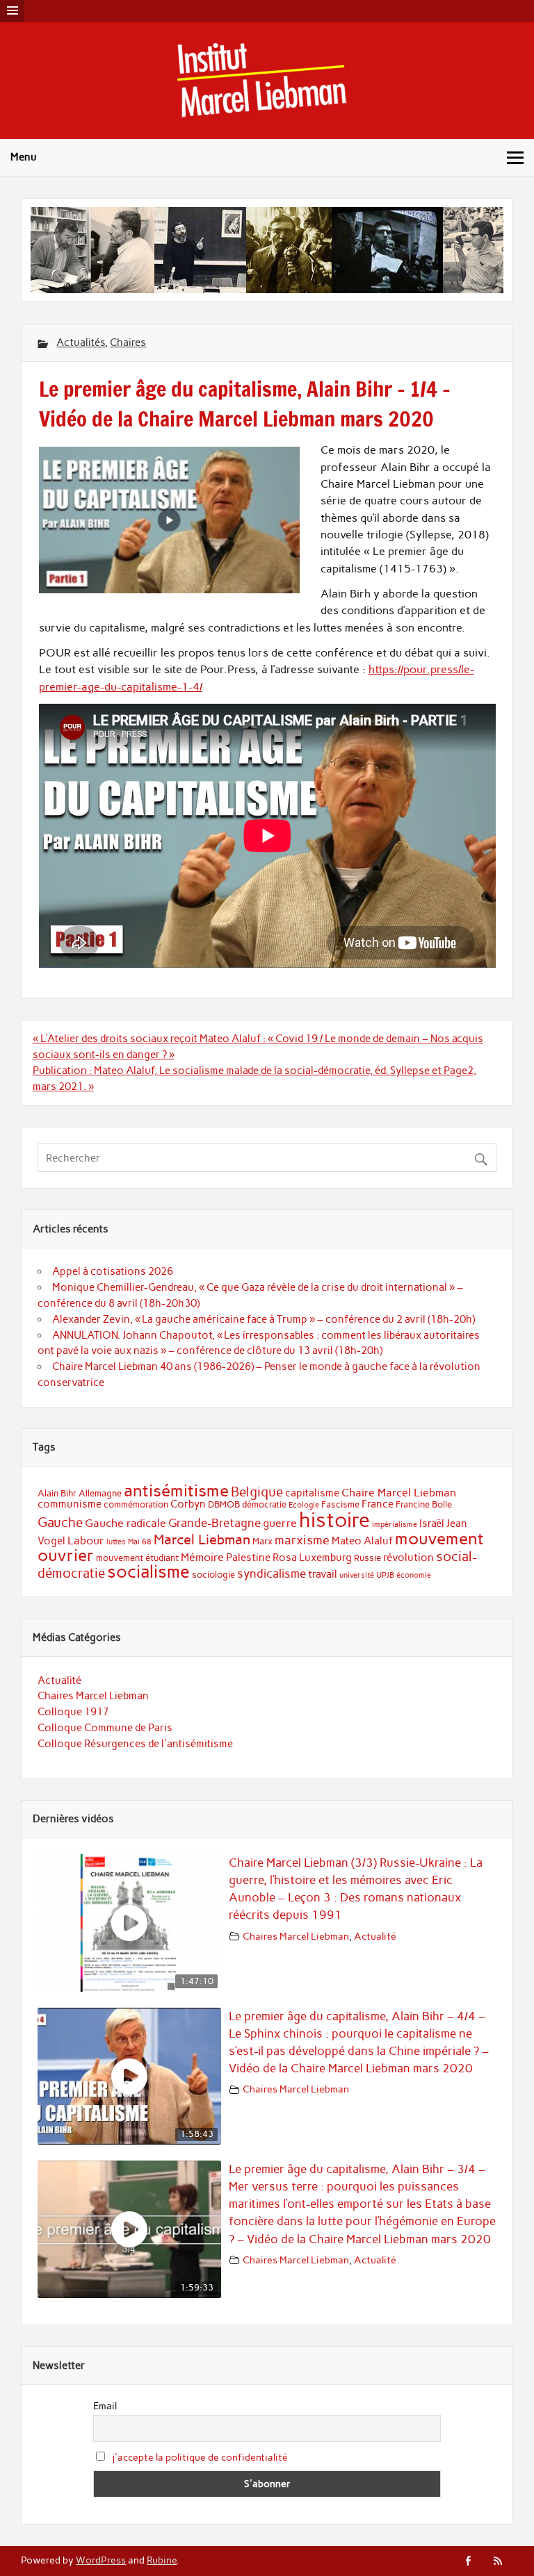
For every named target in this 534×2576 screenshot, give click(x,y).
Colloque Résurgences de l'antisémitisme (135, 1744)
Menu (24, 157)
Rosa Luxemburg (312, 1558)
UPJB (385, 1575)
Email (105, 2406)
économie (414, 1575)
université (357, 1575)
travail (323, 1574)
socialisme (148, 1572)
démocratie (264, 1504)
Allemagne (100, 1493)
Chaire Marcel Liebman (399, 1493)
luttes (116, 1542)
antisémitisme (176, 1491)
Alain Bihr (57, 1493)
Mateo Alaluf (362, 1541)
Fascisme (340, 1504)
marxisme (302, 1540)
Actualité (59, 1681)
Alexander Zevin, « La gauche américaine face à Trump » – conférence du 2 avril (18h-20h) (264, 1319)
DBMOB (224, 1504)
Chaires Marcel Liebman (93, 1696)
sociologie (213, 1575)
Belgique (257, 1492)
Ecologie (304, 1505)
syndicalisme (272, 1574)
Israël (432, 1524)
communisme (70, 1504)
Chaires (128, 342)
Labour (86, 1541)
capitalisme (312, 1493)
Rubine (162, 2560)
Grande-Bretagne (215, 1523)
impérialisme (395, 1525)
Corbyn (188, 1504)
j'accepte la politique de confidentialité (200, 2458)
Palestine (248, 1558)
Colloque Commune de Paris (105, 1728)
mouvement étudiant (137, 1558)
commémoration (136, 1504)
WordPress (101, 2560)
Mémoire (202, 1557)
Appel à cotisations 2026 (113, 1271)
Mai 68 (140, 1542)
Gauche (60, 1522)
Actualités (81, 342)
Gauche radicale (126, 1523)
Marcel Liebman (202, 1539)
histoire (334, 1520)
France (378, 1504)
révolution (408, 1558)
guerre (280, 1523)
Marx (262, 1541)
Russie (367, 1558)
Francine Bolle (424, 1504)
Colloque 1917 (73, 1712)
